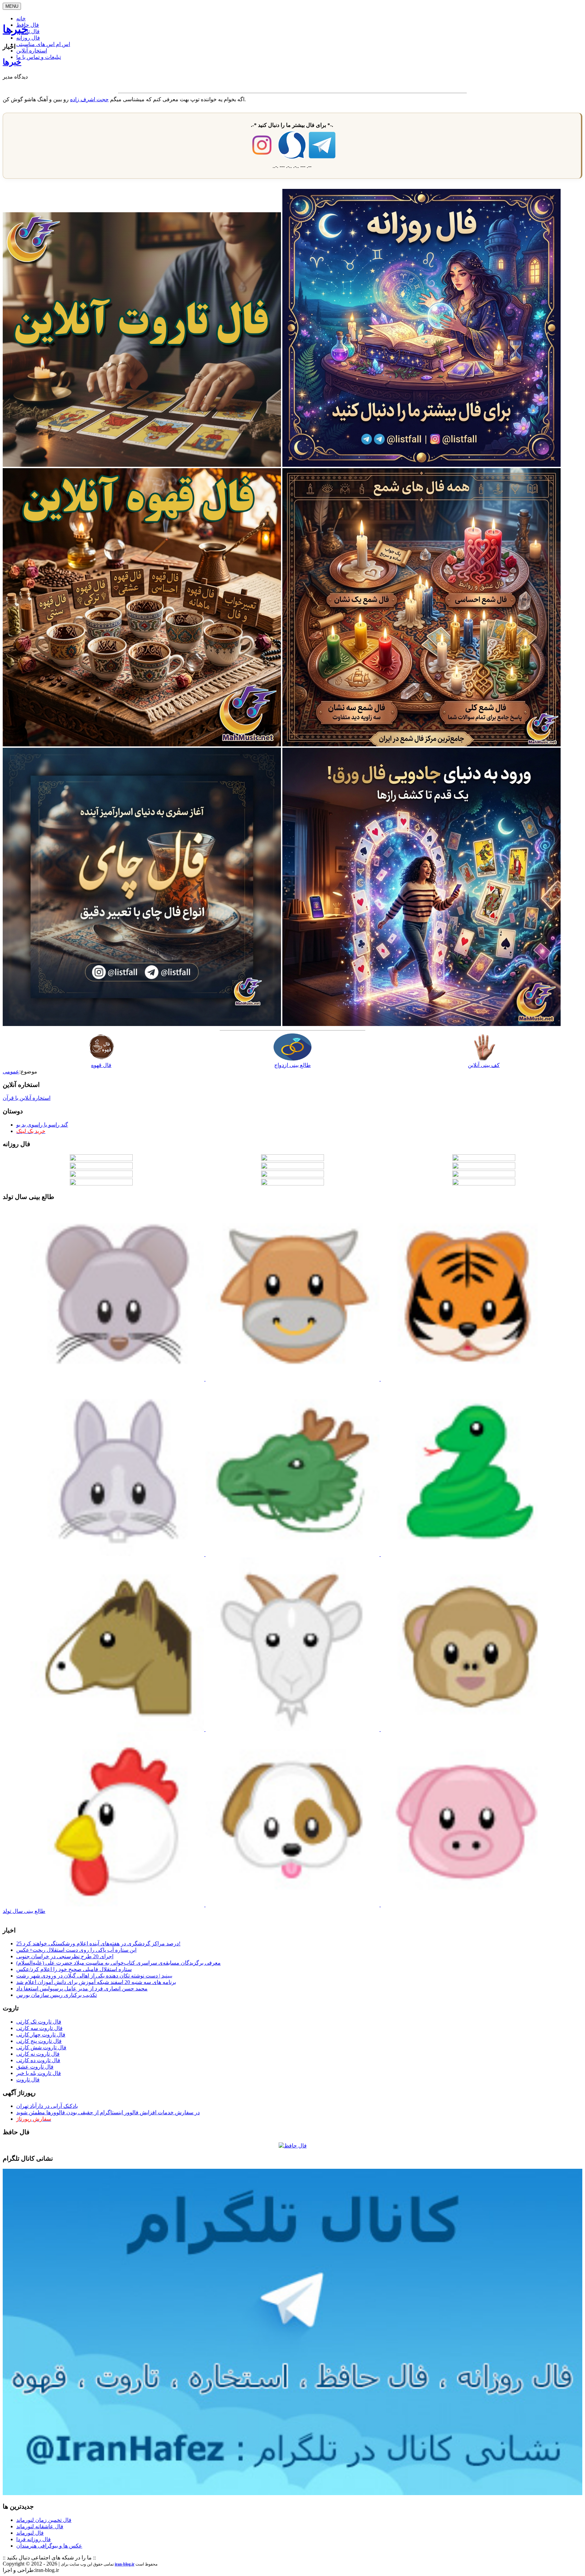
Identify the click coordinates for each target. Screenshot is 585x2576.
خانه (21, 18)
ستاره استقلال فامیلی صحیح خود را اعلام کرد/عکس (74, 1969)
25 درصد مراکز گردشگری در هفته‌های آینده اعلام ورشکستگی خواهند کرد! (98, 1944)
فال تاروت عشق (35, 2067)
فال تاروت (28, 2080)
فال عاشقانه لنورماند (40, 2526)
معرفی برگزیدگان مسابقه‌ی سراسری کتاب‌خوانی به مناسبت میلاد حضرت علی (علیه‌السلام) (118, 1963)
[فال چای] (142, 1024)
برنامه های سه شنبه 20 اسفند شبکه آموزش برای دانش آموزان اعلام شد (96, 1982)
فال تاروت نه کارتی (38, 2054)
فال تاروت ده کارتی (38, 2060)
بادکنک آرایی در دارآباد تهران (47, 2106)
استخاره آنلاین (32, 51)
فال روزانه (28, 38)
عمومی (11, 1072)
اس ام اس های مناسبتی (43, 44)
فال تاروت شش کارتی (41, 2047)
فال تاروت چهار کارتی (41, 2035)
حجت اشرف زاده (89, 99)
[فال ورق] (421, 1024)
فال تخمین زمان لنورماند (44, 2520)
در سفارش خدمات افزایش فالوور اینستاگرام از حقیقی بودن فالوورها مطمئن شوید (108, 2112)
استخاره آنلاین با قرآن (27, 1098)
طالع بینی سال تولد (24, 1911)
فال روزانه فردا (34, 2539)
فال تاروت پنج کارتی (39, 2041)
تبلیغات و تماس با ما (39, 57)
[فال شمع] (421, 745)
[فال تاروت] (142, 465)
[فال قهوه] (142, 745)
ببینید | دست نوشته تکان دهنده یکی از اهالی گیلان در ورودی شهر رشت (94, 1976)
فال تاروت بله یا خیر (39, 2073)
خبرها (15, 29)
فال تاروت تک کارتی (39, 2022)
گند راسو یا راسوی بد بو (42, 1125)
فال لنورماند (30, 2533)
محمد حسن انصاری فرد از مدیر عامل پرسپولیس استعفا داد (82, 1989)
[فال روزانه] (421, 465)
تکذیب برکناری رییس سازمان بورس (57, 1995)
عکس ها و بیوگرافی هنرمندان (49, 2546)
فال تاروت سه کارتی (39, 2028)
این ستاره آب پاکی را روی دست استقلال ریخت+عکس (76, 1950)
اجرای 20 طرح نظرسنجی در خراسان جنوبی (65, 1956)
